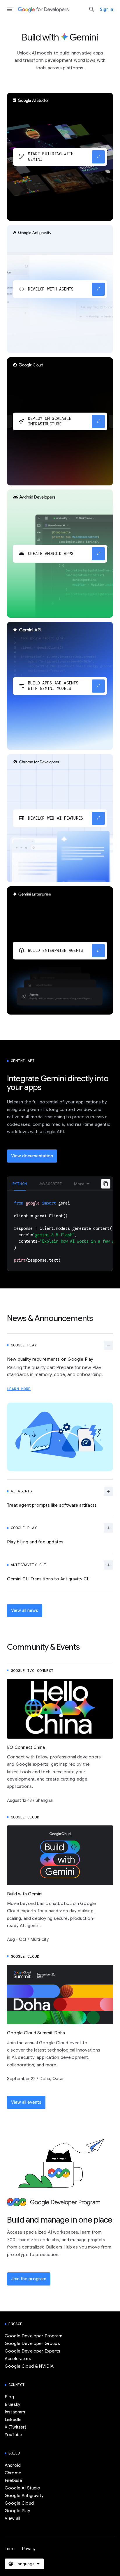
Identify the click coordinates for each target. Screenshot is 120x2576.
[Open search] (92, 9)
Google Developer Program (33, 2336)
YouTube (13, 2435)
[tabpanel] (60, 1231)
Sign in (106, 9)
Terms (11, 2549)
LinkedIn (13, 2420)
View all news (25, 1610)
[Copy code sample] (106, 1184)
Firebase (13, 2480)
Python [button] (20, 1184)
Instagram (15, 2412)
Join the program (29, 2279)
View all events (26, 2102)
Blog (9, 2397)
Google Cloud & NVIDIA (29, 2366)
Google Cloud (19, 2503)
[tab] (20, 1184)
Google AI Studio (23, 2488)
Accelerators (18, 2359)
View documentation (32, 1156)
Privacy (29, 2549)
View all (12, 2518)
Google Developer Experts (32, 2351)
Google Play (17, 2511)
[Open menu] (9, 9)
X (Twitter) (15, 2427)
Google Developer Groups (32, 2343)
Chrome (13, 2473)
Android (13, 2465)
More (79, 1184)
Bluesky (13, 2404)
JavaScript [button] (50, 1184)
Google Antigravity (24, 2496)
